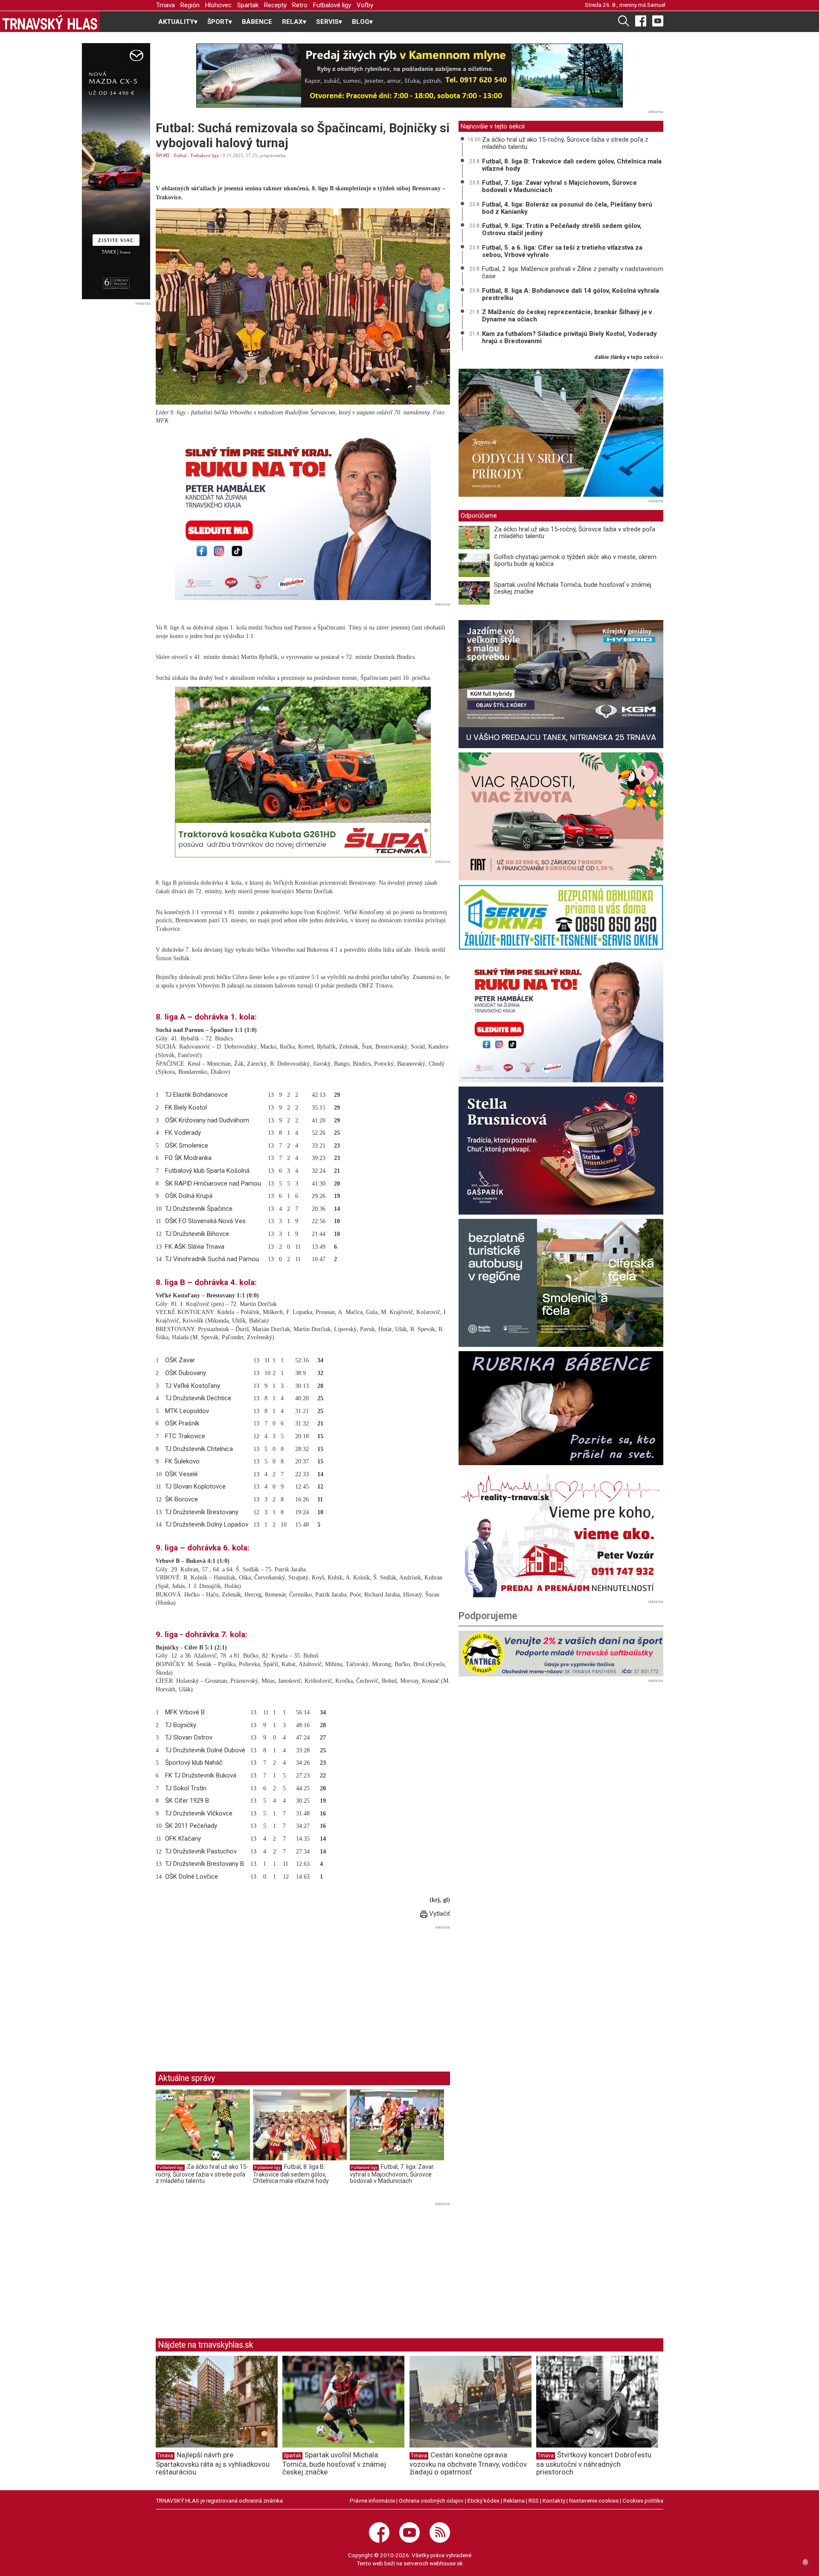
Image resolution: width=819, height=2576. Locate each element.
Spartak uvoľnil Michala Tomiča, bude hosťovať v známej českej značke (573, 588)
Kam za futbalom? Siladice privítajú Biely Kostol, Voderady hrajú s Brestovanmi (569, 337)
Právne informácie (372, 2500)
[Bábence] (561, 1408)
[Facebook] (641, 20)
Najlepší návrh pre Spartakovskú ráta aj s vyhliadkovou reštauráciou (213, 2463)
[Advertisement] (227, 1992)
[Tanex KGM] (561, 684)
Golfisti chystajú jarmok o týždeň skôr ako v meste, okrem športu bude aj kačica (575, 561)
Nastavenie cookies (594, 2500)
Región (190, 5)
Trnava (166, 5)
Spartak (248, 5)
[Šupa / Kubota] (303, 772)
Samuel (656, 5)
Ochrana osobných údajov (431, 2500)
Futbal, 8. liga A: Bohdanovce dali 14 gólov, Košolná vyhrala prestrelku (571, 294)
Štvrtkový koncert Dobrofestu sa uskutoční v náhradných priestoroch (594, 2463)
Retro (300, 5)
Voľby (365, 5)
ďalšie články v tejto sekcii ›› (629, 357)
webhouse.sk (446, 2563)
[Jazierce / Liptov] (561, 433)
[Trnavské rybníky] (409, 76)
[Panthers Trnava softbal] (561, 1654)
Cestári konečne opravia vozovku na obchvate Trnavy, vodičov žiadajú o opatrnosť (468, 2463)
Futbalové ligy (332, 5)
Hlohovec (218, 5)
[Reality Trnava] (561, 1533)
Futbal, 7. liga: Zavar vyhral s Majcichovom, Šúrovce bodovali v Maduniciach (392, 2174)
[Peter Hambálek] (561, 1018)
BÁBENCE (257, 22)
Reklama (514, 2500)
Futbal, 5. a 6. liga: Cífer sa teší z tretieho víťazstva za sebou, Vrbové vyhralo (562, 251)
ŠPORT (163, 155)
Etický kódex (484, 2500)
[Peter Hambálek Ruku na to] (303, 515)
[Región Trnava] (561, 1283)
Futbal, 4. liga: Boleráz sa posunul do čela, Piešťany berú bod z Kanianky (567, 208)
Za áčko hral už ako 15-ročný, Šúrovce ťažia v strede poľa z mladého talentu (202, 2174)
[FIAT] (561, 816)
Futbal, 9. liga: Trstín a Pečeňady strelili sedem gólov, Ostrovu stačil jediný (562, 229)
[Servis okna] (561, 917)
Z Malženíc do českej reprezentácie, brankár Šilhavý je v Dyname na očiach (567, 316)
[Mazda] (116, 171)
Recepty (275, 5)
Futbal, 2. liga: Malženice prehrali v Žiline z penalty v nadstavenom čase (573, 272)
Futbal (180, 155)
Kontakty (554, 2500)
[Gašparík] (561, 1151)
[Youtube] (658, 20)
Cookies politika (643, 2500)
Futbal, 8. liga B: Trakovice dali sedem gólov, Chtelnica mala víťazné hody (291, 2174)
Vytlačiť (439, 1914)
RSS (534, 2500)
